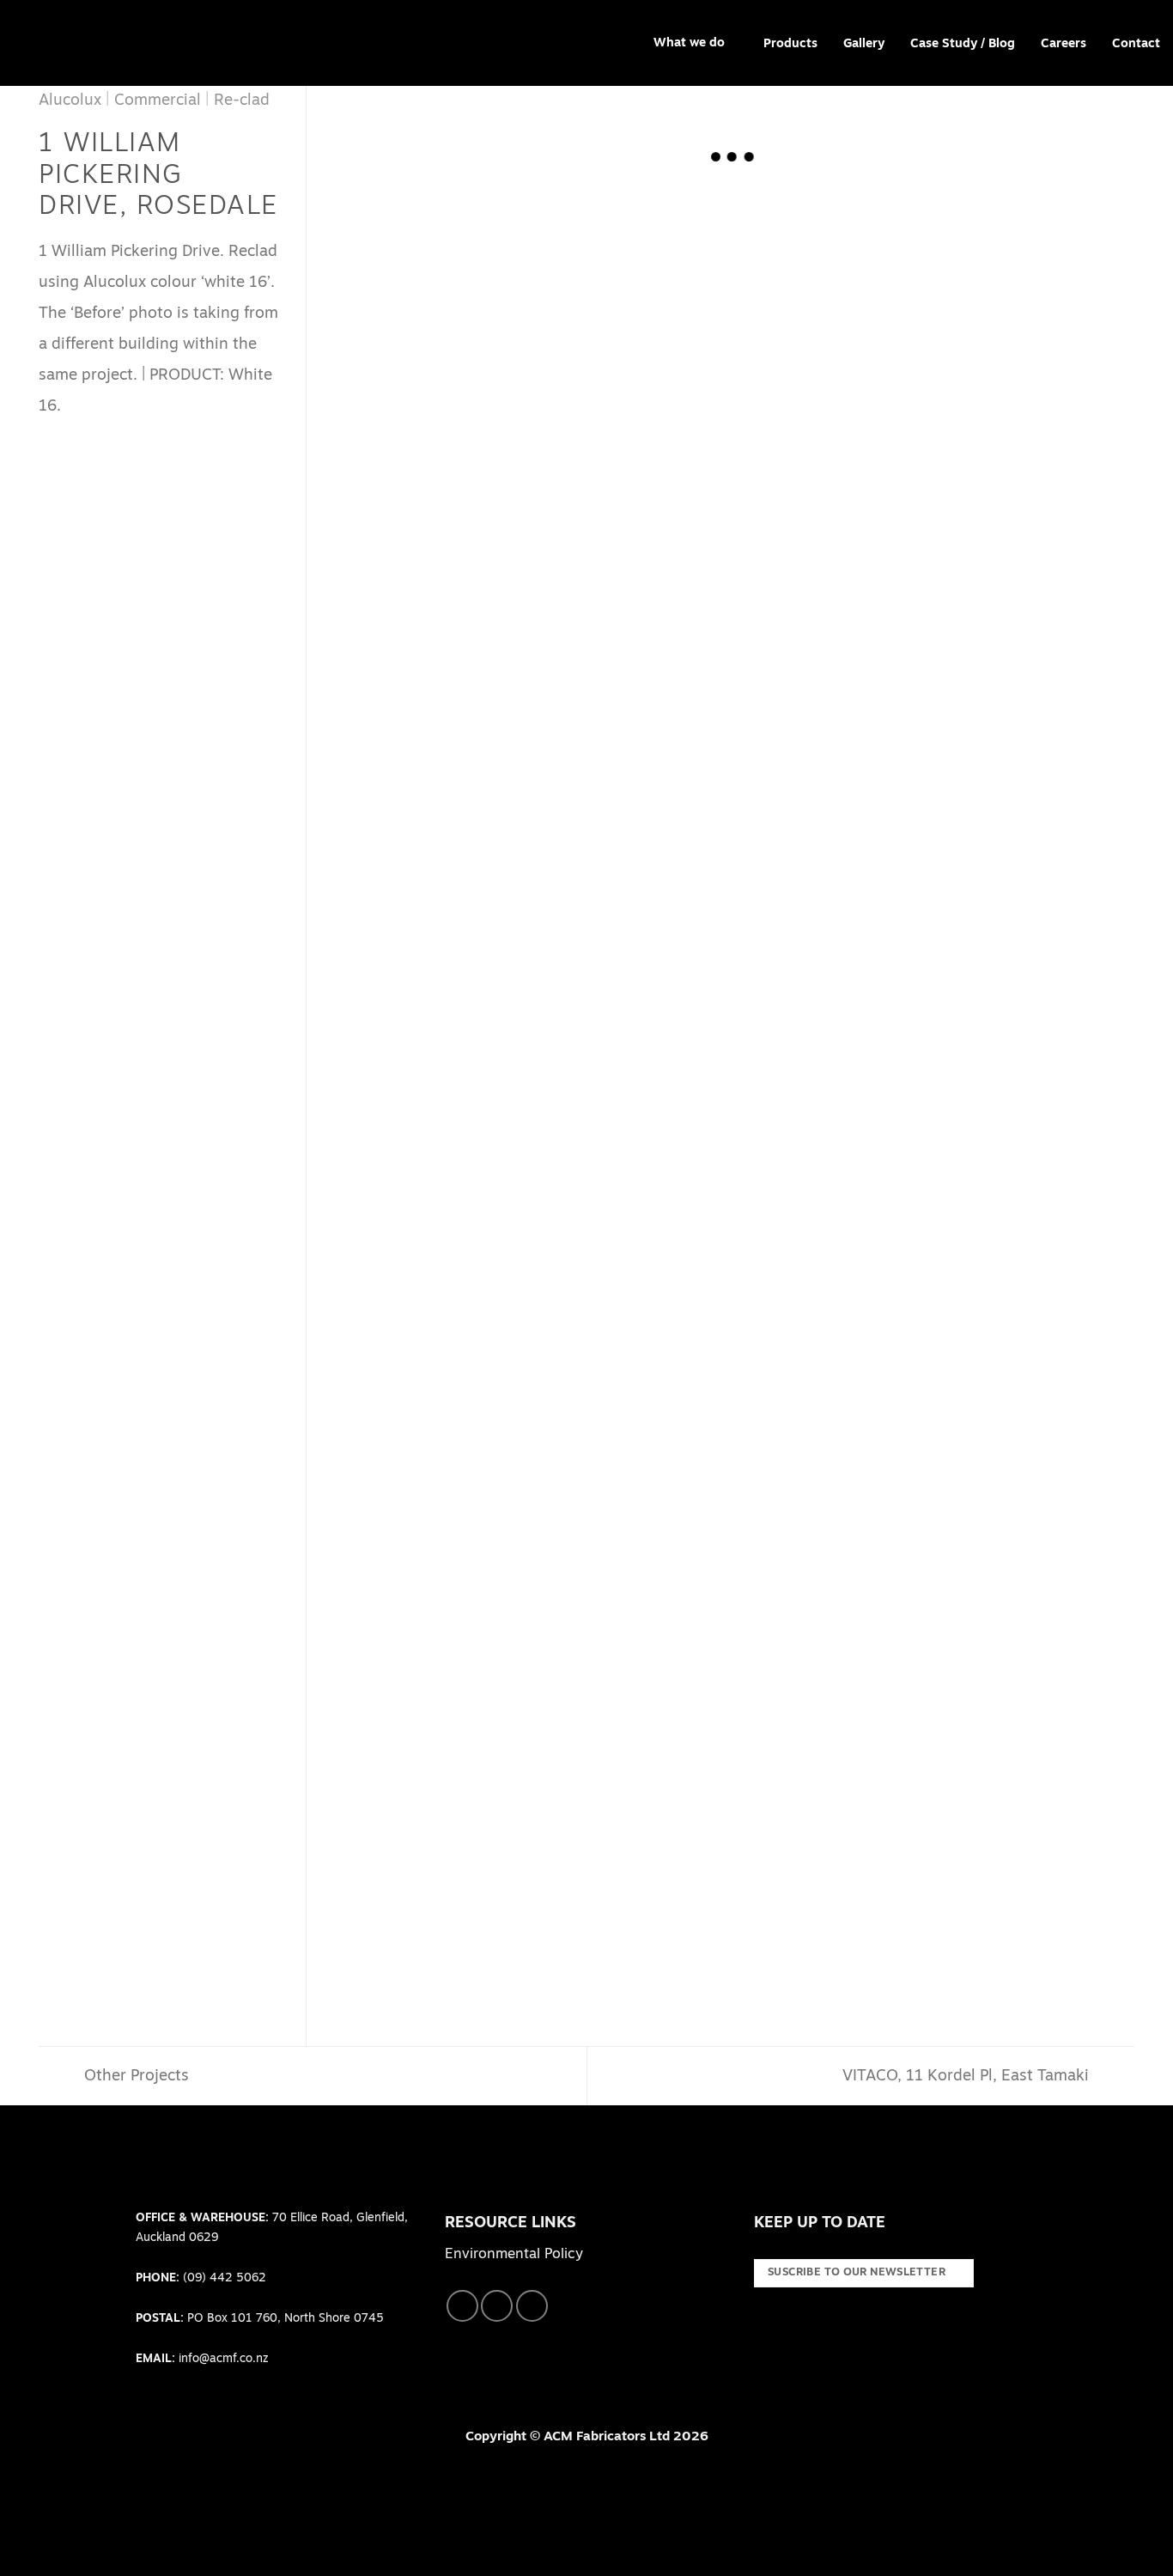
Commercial (158, 101)
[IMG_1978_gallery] (533, 1847)
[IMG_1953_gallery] (533, 938)
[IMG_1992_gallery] (934, 1241)
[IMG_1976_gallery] (934, 634)
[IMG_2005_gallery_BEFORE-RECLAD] (533, 331)
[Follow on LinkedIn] (532, 2306)
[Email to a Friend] (98, 438)
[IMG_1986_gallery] (934, 1544)
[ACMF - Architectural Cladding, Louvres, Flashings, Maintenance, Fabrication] (64, 43)
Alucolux (70, 101)
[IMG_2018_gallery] (934, 938)
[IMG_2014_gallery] (533, 634)
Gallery (864, 44)
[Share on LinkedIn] (145, 438)
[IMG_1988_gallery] (533, 1544)
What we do (689, 43)
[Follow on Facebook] (462, 2306)
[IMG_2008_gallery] (934, 331)
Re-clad (242, 101)
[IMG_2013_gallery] (533, 1241)
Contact (1136, 44)
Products (790, 44)
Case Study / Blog (963, 44)
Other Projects (134, 2077)
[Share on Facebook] (51, 438)
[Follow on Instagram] (497, 2306)
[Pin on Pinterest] (121, 438)
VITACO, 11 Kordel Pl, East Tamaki (968, 2077)
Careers (1064, 44)
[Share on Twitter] (74, 438)
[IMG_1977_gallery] (934, 1847)
